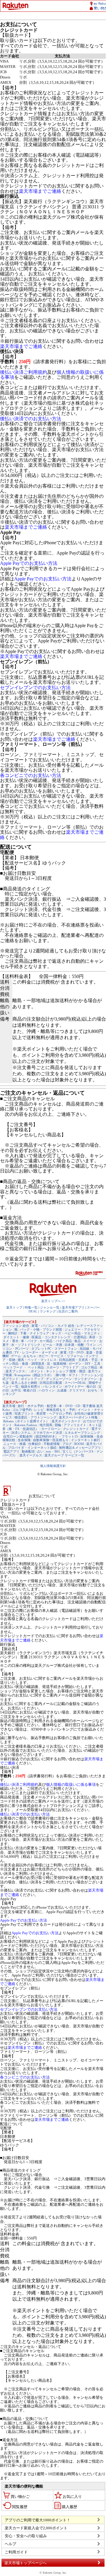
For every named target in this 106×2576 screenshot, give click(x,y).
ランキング (48, 1311)
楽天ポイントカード (66, 1421)
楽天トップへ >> (53, 1301)
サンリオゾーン (86, 1379)
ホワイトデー (74, 1386)
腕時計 (13, 1333)
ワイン (91, 1345)
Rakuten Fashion (26, 1425)
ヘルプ (10, 2544)
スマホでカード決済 (48, 1433)
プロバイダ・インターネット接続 (32, 1448)
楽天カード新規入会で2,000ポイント (36, 2528)
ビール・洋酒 (52, 1345)
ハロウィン (47, 1390)
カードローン (51, 1429)
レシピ (39, 1410)
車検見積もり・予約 (61, 1410)
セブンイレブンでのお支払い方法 (35, 687)
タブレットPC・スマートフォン (54, 1349)
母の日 (91, 1386)
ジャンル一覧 (50, 1307)
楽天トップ (14, 1307)
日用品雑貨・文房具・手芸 (78, 1360)
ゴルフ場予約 (22, 1410)
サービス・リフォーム (67, 1356)
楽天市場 (9, 1406)
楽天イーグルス (31, 1455)
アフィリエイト (75, 1425)
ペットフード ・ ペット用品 (24, 1367)
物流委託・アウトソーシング (35, 1417)
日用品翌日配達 (51, 1383)
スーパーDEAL (75, 1383)
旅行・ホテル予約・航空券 (37, 1406)
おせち (93, 1390)
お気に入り (72, 2497)
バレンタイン (52, 1386)
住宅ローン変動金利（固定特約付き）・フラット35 (41, 1436)
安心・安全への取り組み (26, 2536)
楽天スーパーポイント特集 (78, 1417)
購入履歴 (69, 2507)
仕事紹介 (35, 1444)
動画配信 (28, 1451)
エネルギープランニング (82, 1433)
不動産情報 (52, 1444)
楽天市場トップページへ (25, 2563)
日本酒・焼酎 (74, 1345)
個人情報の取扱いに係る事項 (71, 1784)
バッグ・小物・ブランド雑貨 (41, 1329)
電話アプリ (11, 1451)
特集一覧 (31, 1307)
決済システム (21, 1433)
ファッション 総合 (16, 1326)
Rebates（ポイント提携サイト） (26, 1421)
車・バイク (29, 1341)
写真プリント (24, 1413)
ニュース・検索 (15, 1444)
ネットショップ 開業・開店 (66, 1371)
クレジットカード (76, 1429)
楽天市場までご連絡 (40, 191)
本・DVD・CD (69, 1406)
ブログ (67, 1444)
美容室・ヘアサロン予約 (54, 1413)
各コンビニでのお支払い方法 (31, 775)
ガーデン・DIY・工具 (85, 1364)
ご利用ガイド (16, 2552)
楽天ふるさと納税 (24, 1383)
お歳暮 (62, 1390)
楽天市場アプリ (73, 1307)
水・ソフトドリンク (26, 1345)
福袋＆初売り (31, 1386)
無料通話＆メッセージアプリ (80, 1448)
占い (40, 1451)
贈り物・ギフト (67, 1375)
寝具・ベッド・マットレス (37, 1360)
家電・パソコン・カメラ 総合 (53, 1326)
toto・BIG (53, 1451)
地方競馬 (46, 1425)
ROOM (79, 1444)
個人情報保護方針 (53, 1466)
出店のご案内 (68, 1311)
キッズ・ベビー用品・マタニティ (76, 1333)
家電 (63, 1352)
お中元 (16, 1390)
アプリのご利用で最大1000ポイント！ (38, 2520)
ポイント (37, 1371)
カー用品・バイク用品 (56, 1341)
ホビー (43, 1356)
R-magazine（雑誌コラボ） (34, 1375)
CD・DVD (76, 1352)
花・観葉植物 (57, 1364)
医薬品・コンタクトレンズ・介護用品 (59, 1337)
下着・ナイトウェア (35, 1333)
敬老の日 (30, 1390)
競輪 (58, 1425)
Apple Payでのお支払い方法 (29, 563)
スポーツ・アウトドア (62, 1367)
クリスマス (77, 1390)
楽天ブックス (15, 1371)
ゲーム (16, 1356)
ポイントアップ (32, 1379)
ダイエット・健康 (16, 1337)
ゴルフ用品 (89, 1367)
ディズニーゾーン (59, 1379)
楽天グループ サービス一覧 (64, 1455)
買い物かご (20, 2497)
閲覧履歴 (20, 2507)
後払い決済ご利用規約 (24, 372)
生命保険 (24, 1440)
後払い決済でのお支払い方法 (31, 419)
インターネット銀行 (86, 1440)
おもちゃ (30, 1356)
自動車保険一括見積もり (51, 1440)
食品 (77, 1341)
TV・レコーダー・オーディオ (36, 1352)
